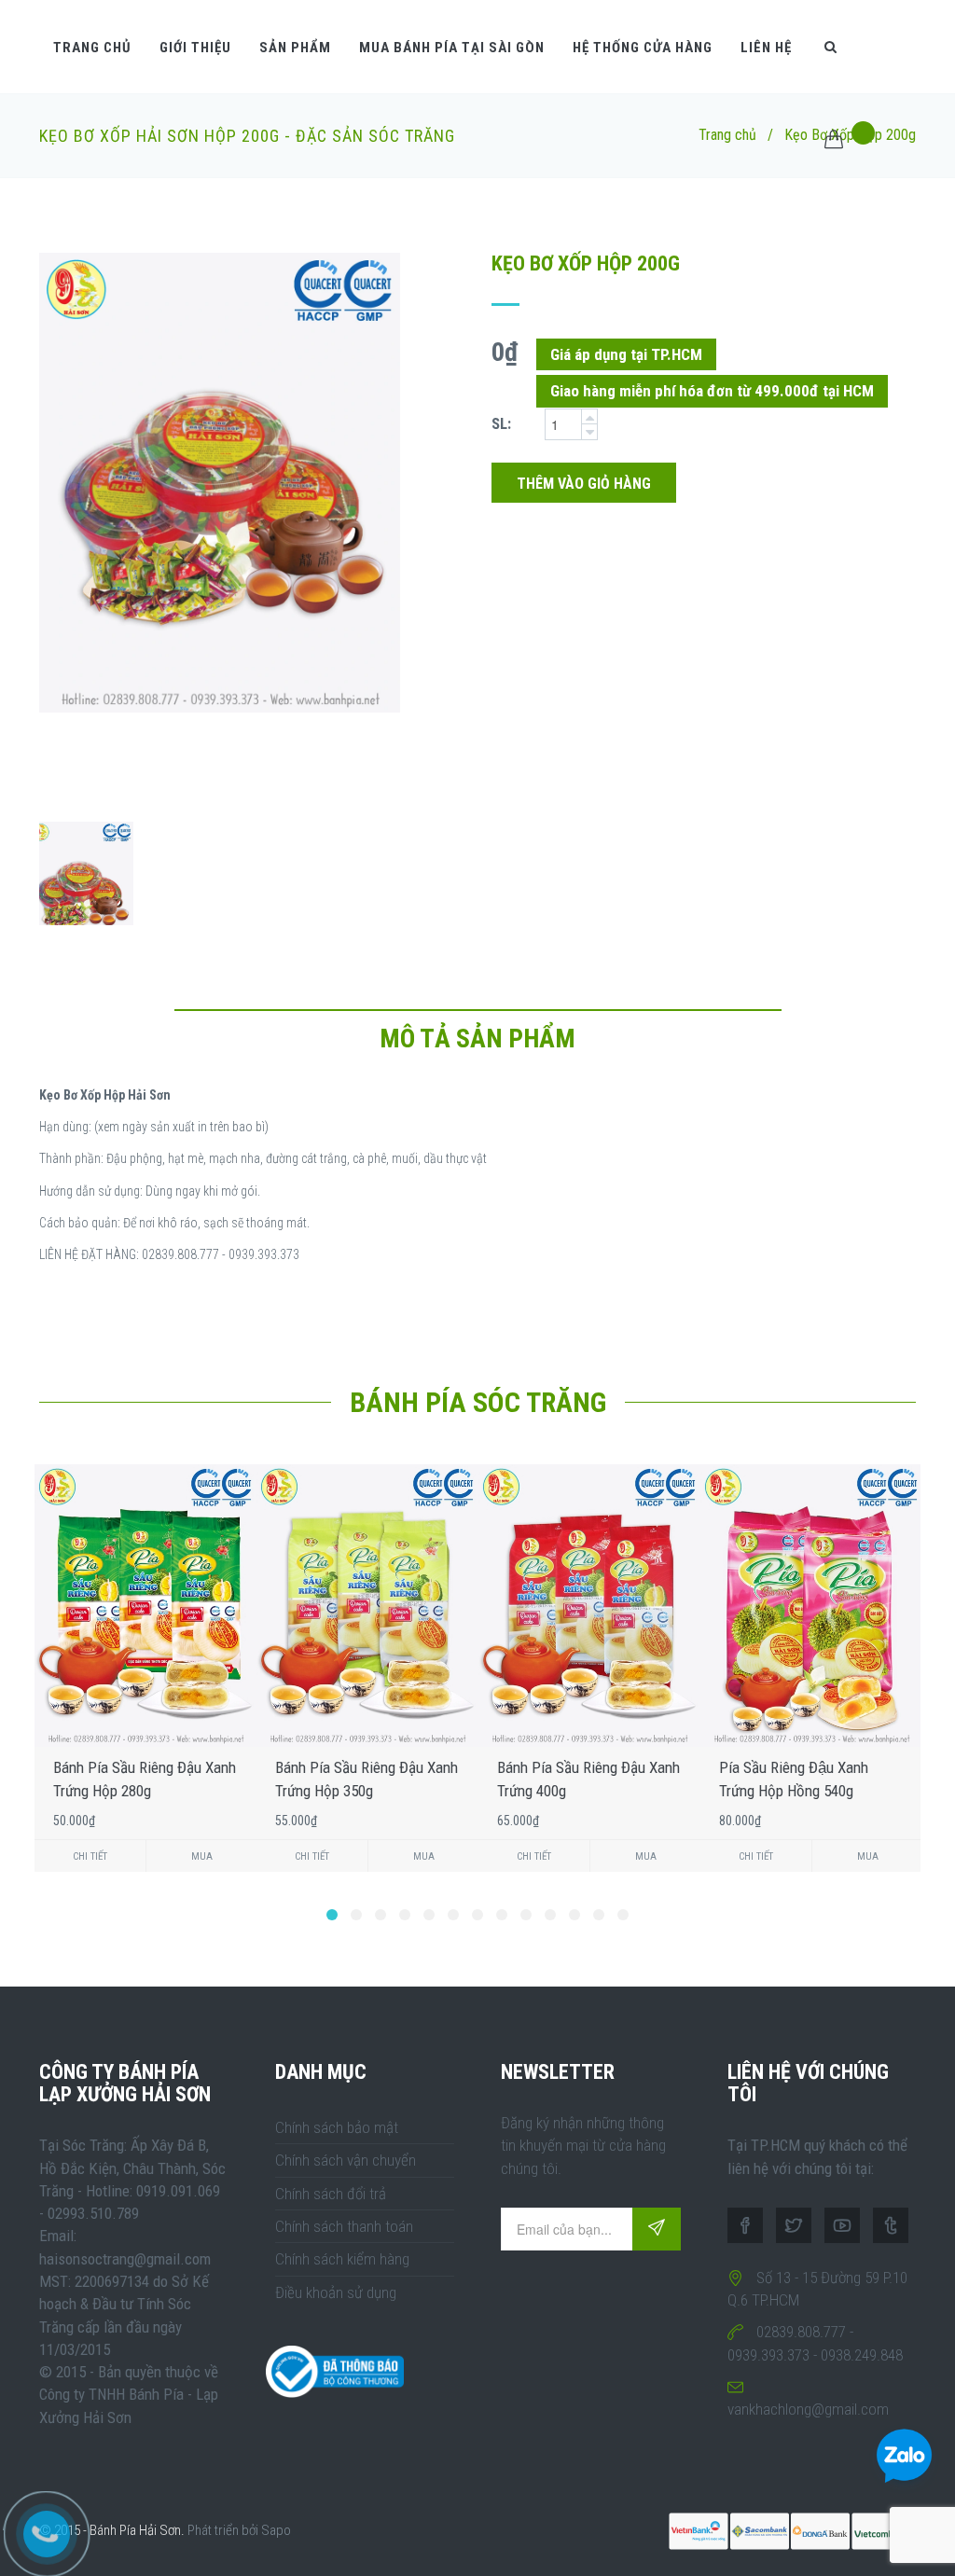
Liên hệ (766, 48)
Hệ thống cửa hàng (643, 48)
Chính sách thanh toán (344, 2226)
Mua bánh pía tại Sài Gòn (452, 48)
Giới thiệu (195, 48)
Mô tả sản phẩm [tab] (477, 1039)
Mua (202, 1856)
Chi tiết (90, 1856)
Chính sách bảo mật (337, 2127)
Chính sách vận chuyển (346, 2160)
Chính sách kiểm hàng (342, 2259)
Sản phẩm (295, 48)
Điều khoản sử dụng (336, 2292)
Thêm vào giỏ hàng (584, 484)
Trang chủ (92, 48)
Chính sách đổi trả (331, 2194)
